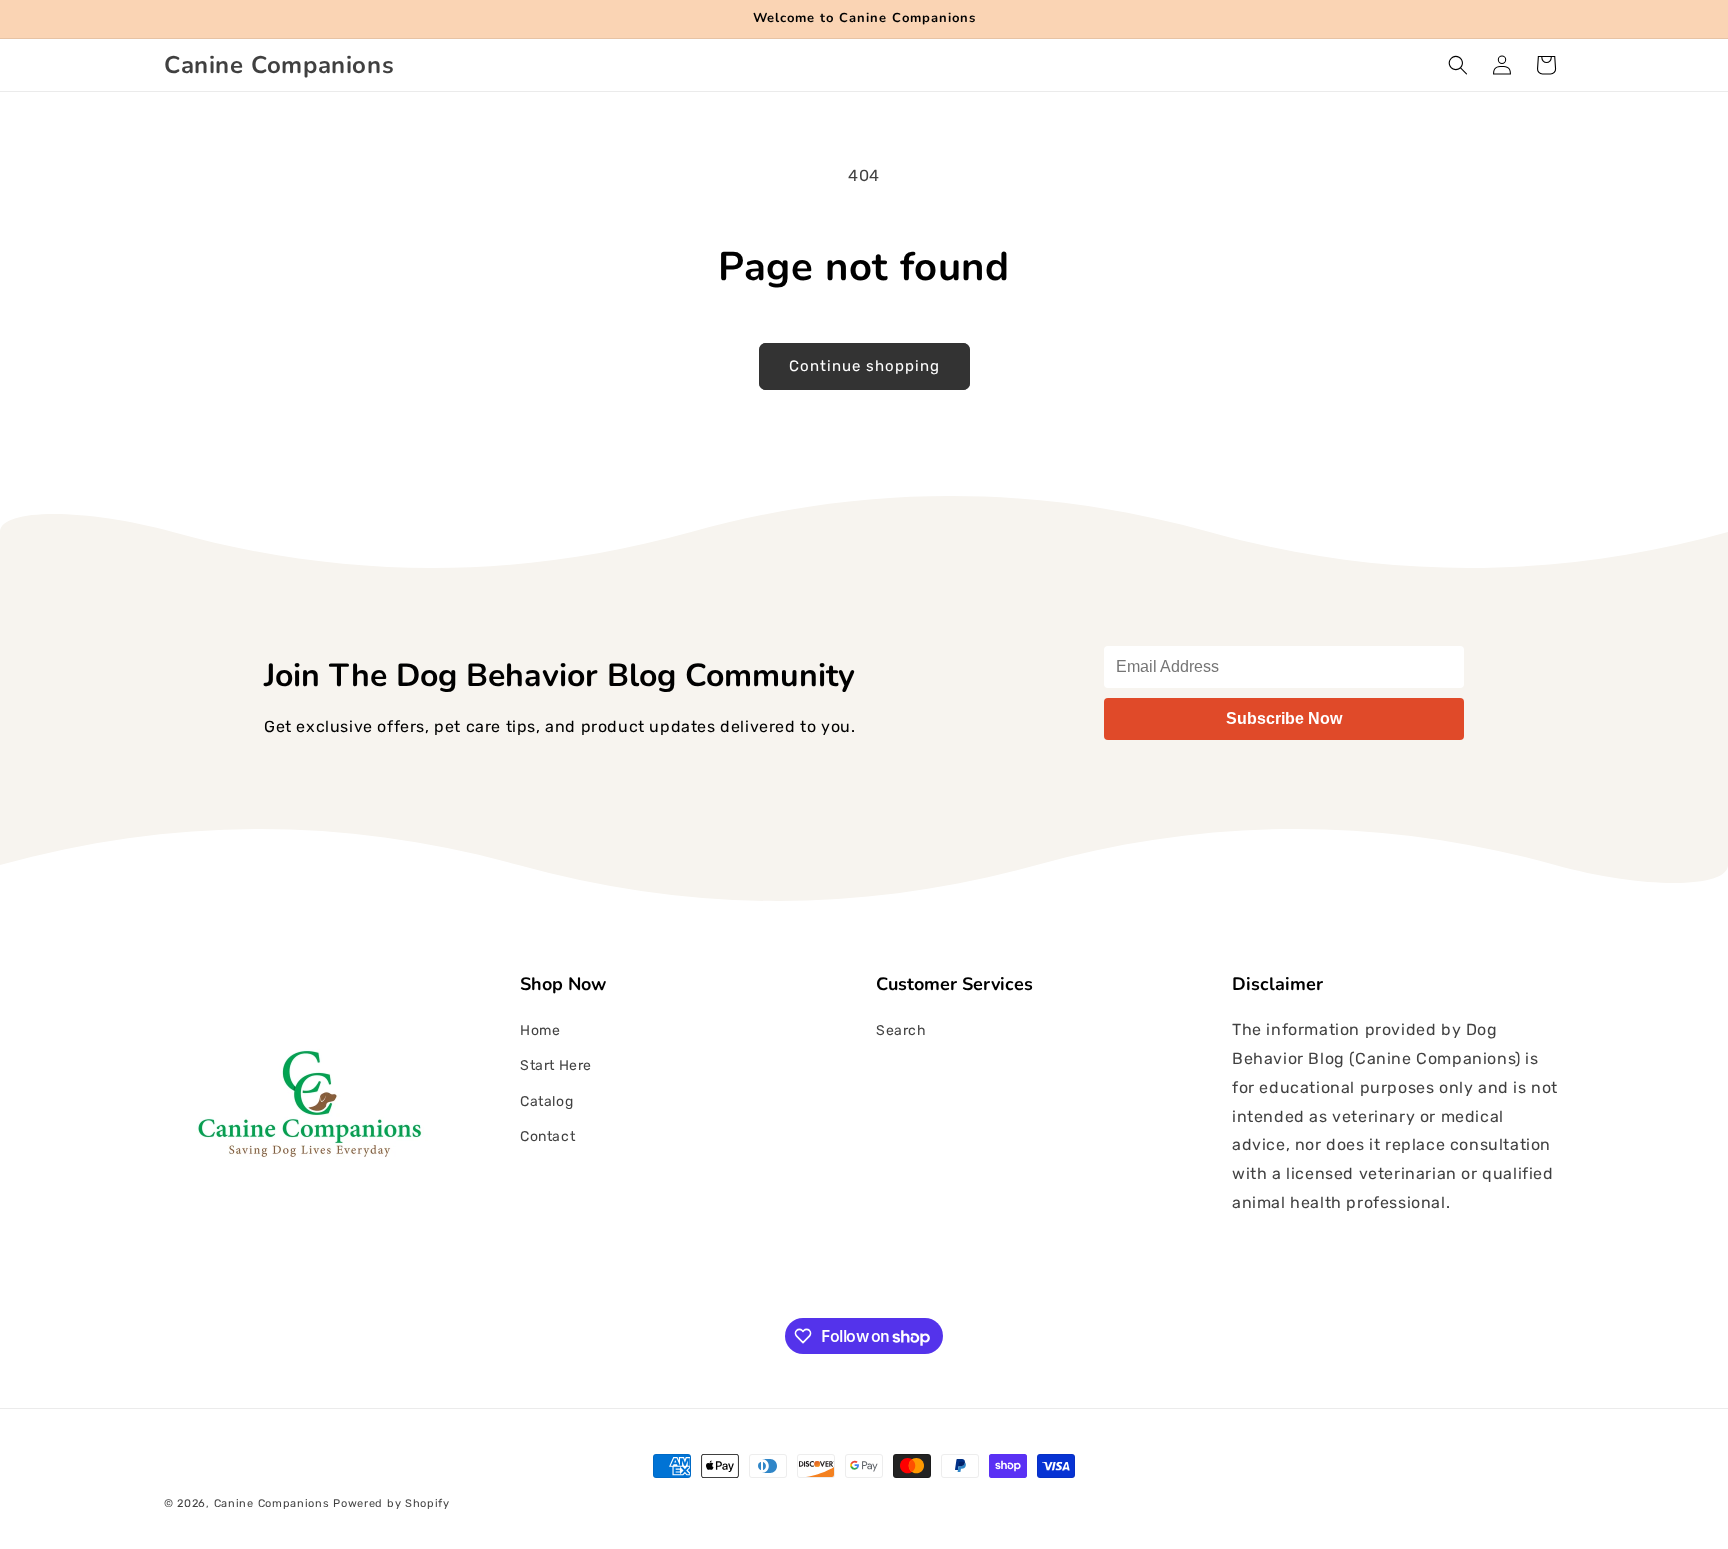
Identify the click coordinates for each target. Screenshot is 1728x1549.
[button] (1458, 65)
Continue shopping (864, 366)
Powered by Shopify (391, 1503)
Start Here (556, 1065)
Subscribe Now (1284, 718)
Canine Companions (274, 1503)
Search (901, 1030)
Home (540, 1030)
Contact (547, 1136)
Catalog (546, 1101)
